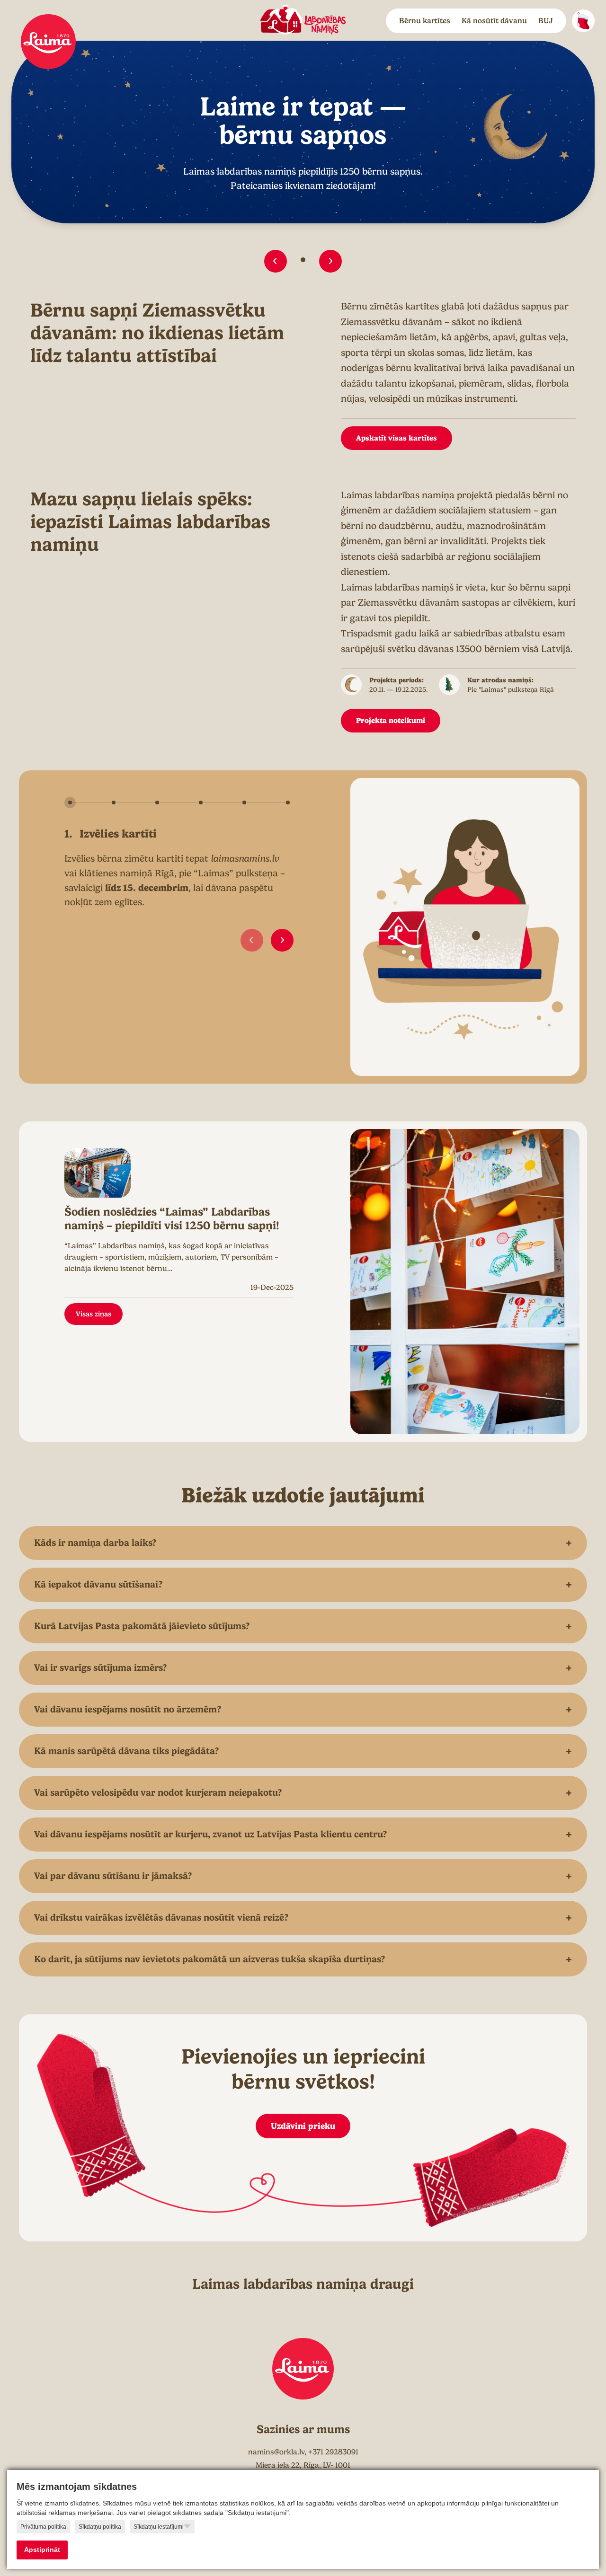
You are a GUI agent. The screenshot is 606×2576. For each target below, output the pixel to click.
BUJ (546, 21)
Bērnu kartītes (425, 21)
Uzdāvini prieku (303, 2126)
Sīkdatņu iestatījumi (159, 2527)
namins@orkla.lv (276, 2452)
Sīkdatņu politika (100, 2527)
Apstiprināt (42, 2550)
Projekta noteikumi (391, 720)
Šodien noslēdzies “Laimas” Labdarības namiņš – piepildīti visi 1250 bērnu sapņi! (172, 1219)
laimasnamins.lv (245, 859)
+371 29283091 (333, 2452)
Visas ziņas (94, 1314)
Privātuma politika (43, 2527)
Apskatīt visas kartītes (397, 438)
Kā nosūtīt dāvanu (494, 21)
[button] (276, 261)
